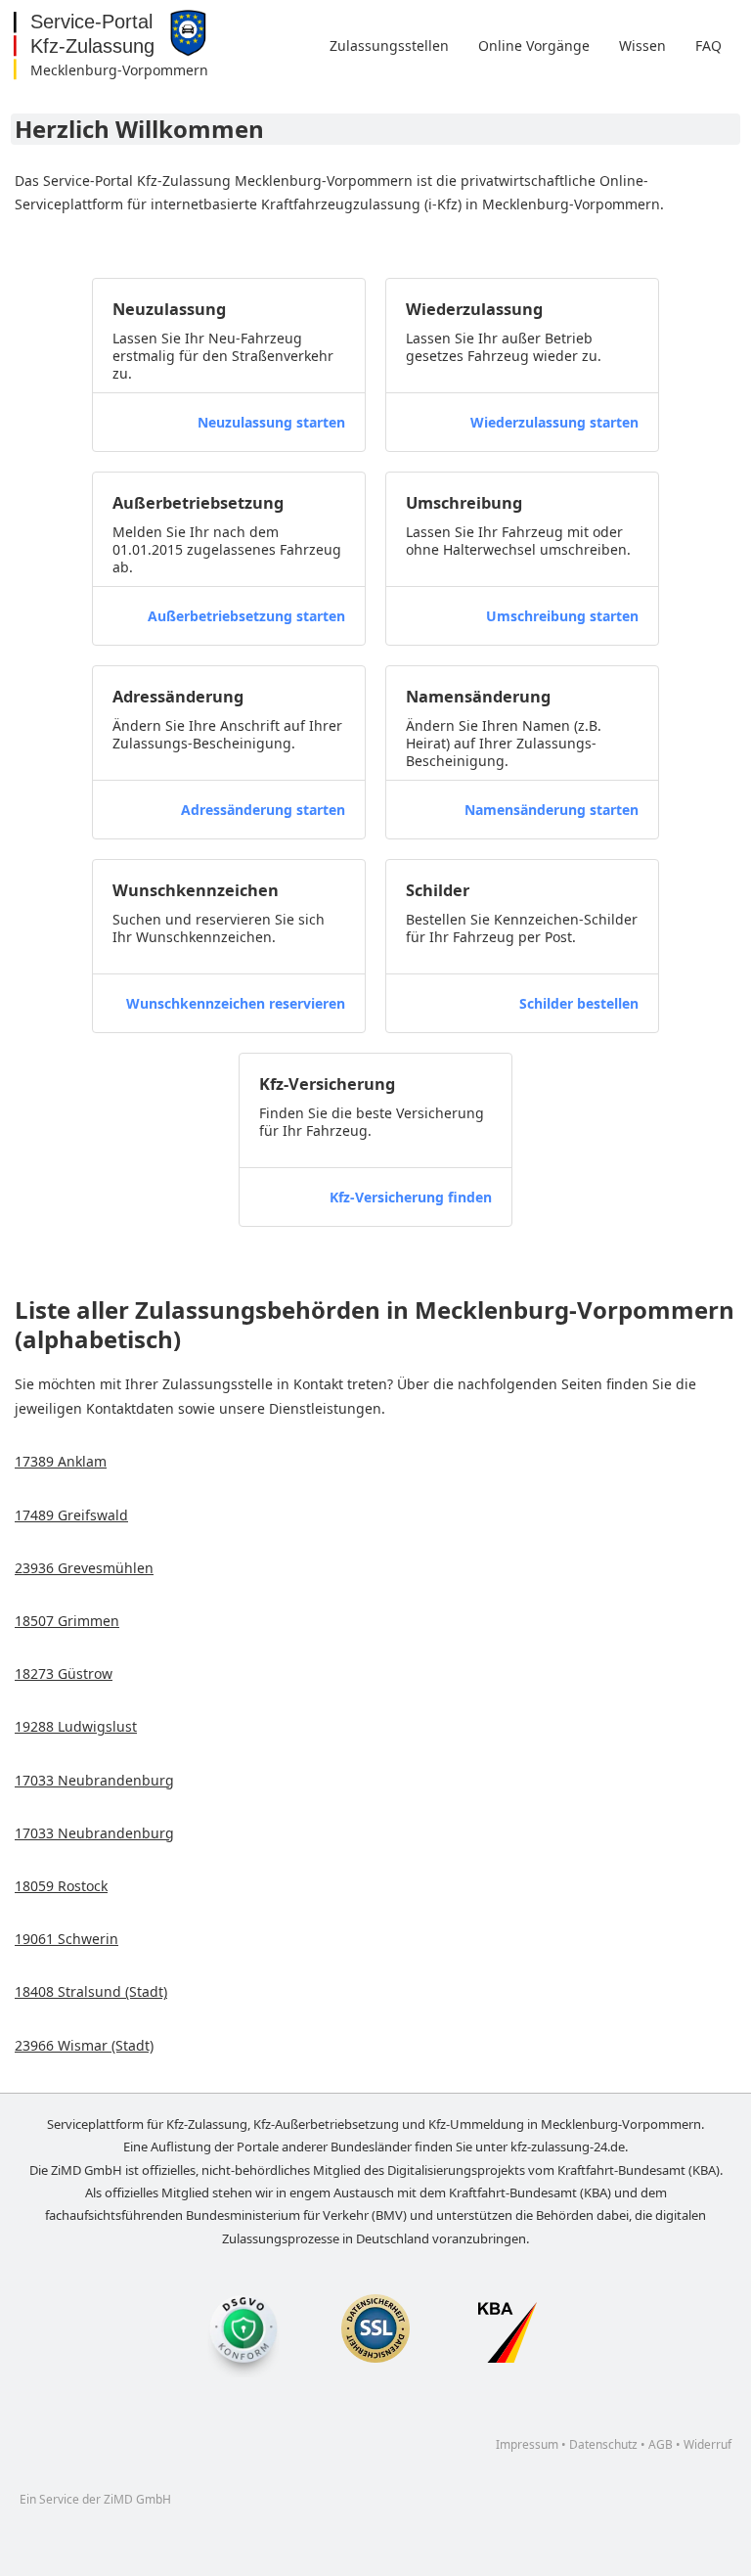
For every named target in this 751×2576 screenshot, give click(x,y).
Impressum (527, 2444)
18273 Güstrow (64, 1673)
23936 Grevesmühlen (84, 1568)
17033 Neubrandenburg (94, 1780)
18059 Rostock (61, 1886)
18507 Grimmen (67, 1621)
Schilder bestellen (579, 1003)
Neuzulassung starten (271, 422)
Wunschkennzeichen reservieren (236, 1003)
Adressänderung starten (263, 810)
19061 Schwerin (66, 1939)
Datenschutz (603, 2444)
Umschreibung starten (562, 616)
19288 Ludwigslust (76, 1726)
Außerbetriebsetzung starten (246, 616)
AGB (661, 2444)
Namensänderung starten (552, 810)
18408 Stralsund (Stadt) (91, 1991)
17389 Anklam (61, 1461)
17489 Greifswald (71, 1515)
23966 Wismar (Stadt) (84, 2045)
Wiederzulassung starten (554, 422)
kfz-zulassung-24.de (568, 2147)
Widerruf (707, 2444)
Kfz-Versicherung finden (411, 1197)
